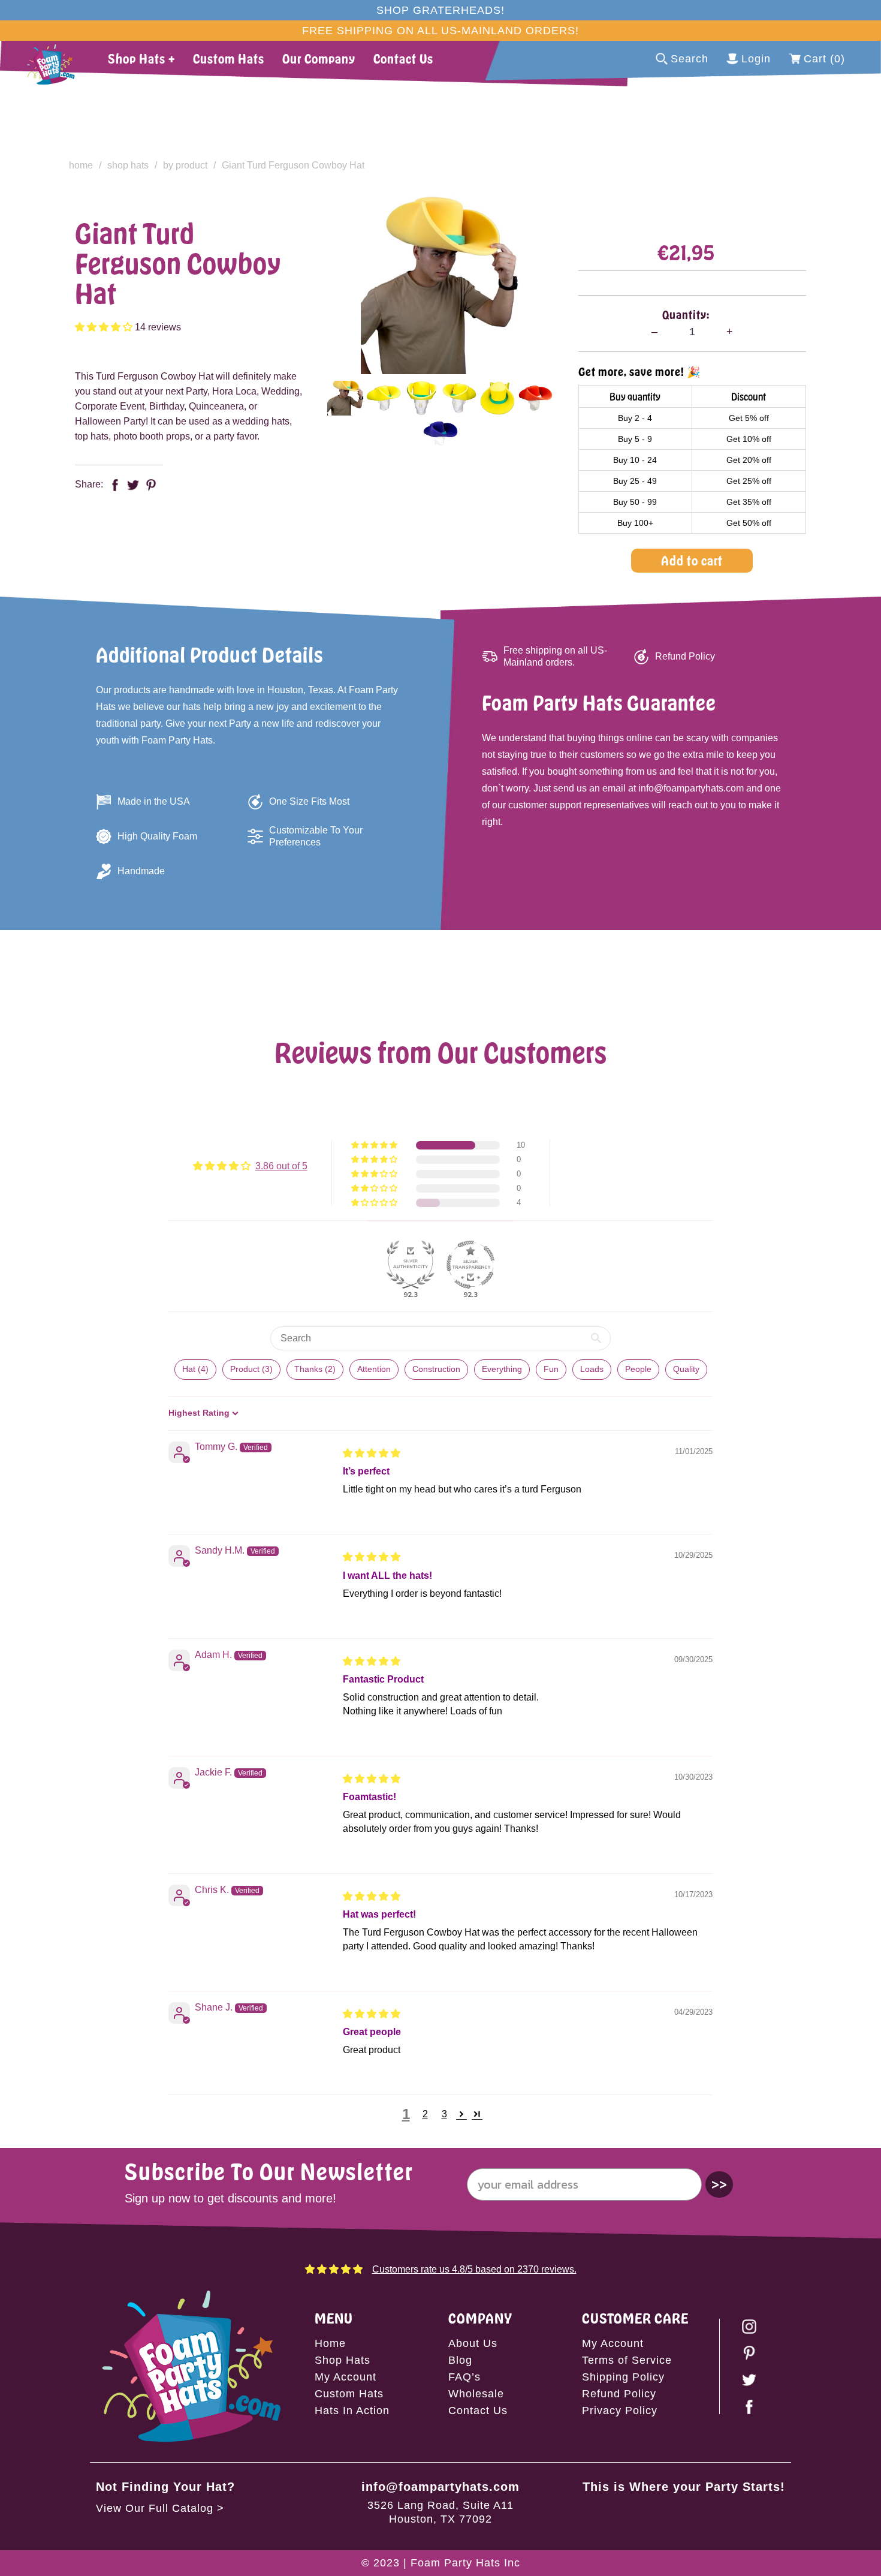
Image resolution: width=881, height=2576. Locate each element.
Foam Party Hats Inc (465, 2563)
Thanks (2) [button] (315, 1369)
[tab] (346, 398)
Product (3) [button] (251, 1369)
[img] (372, 1453)
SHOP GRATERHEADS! (441, 10)
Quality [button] (686, 1369)
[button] (105, 327)
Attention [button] (374, 1369)
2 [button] (425, 2114)
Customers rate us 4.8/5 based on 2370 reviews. (474, 2269)
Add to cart (692, 560)
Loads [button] (592, 1369)
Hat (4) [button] (195, 1369)
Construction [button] (436, 1369)
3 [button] (444, 2114)
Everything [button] (502, 1369)
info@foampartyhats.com (441, 2487)
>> (719, 2184)
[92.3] (411, 1265)
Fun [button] (551, 1369)
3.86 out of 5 (281, 1166)
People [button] (638, 1369)
